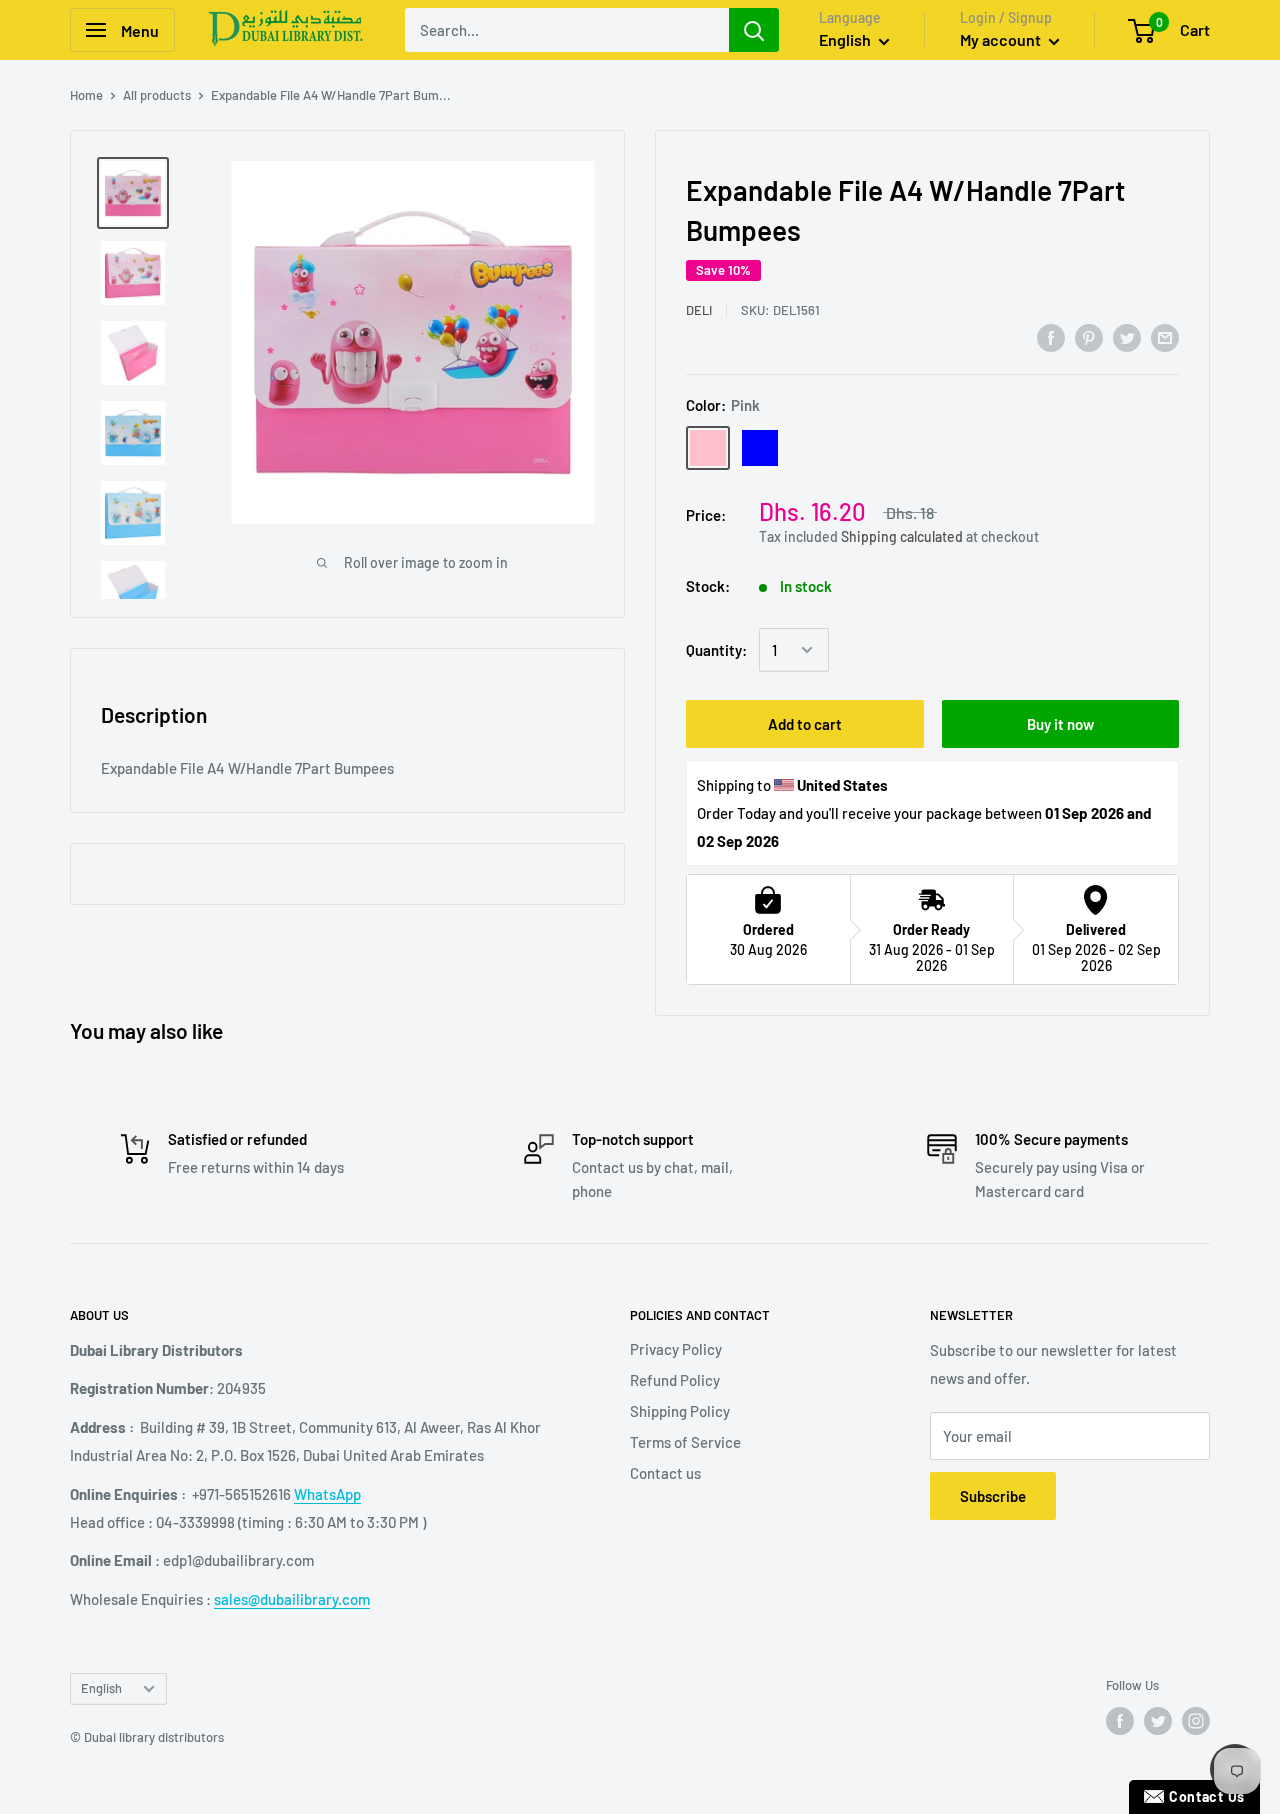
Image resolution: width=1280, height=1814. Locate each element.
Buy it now (1060, 724)
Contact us (665, 1473)
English (101, 1688)
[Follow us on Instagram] (1196, 1721)
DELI (699, 310)
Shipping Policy (680, 1411)
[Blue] (760, 448)
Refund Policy (675, 1380)
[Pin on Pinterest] (1089, 337)
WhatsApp (327, 1494)
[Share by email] (1165, 337)
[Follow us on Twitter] (1158, 1721)
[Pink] (708, 448)
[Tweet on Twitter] (1127, 337)
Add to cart (805, 724)
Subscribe (993, 1496)
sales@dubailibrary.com (292, 1599)
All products (157, 95)
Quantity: (716, 650)
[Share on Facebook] (1051, 337)
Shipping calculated (902, 536)
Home (86, 95)
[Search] (754, 30)
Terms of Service (685, 1442)
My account (1002, 39)
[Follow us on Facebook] (1120, 1721)
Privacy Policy (676, 1349)
